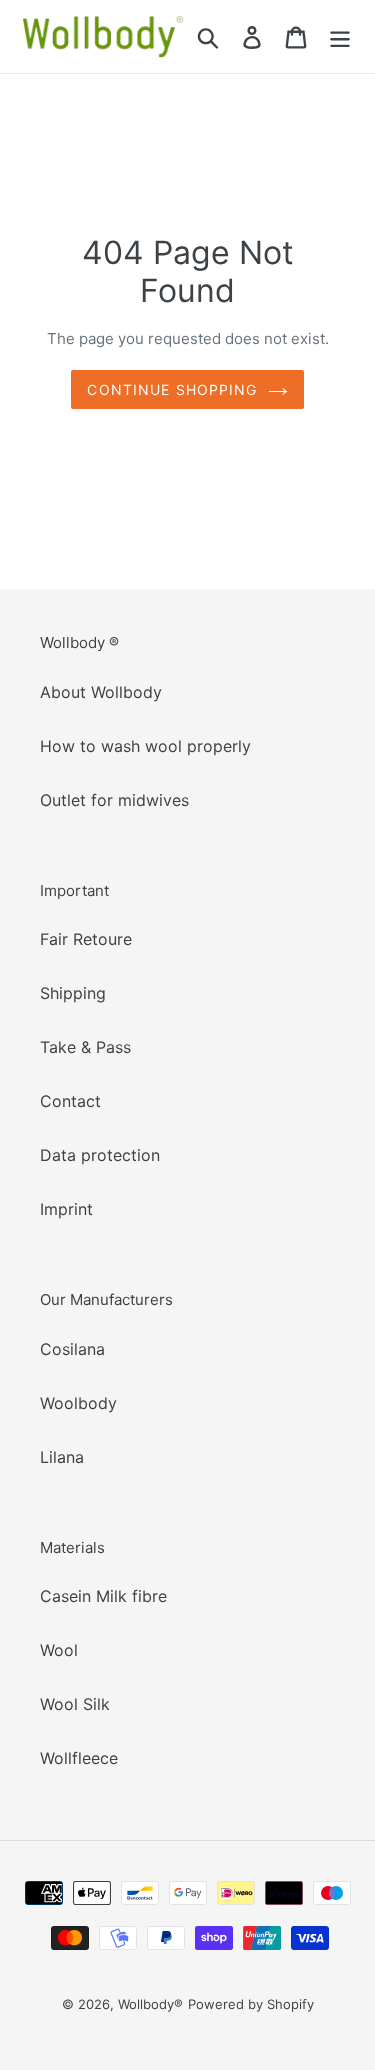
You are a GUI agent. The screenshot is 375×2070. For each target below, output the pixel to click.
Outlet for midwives (114, 800)
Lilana (62, 1457)
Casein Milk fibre (103, 1596)
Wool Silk (75, 1704)
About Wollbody (101, 692)
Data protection (100, 1155)
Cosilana (72, 1349)
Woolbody (78, 1403)
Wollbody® (150, 2004)
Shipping (73, 993)
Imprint (66, 1209)
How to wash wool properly (145, 746)
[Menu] (340, 36)
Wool (59, 1650)
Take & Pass (85, 1047)
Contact (70, 1101)
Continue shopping (172, 389)
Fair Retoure (86, 939)
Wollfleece (79, 1758)
